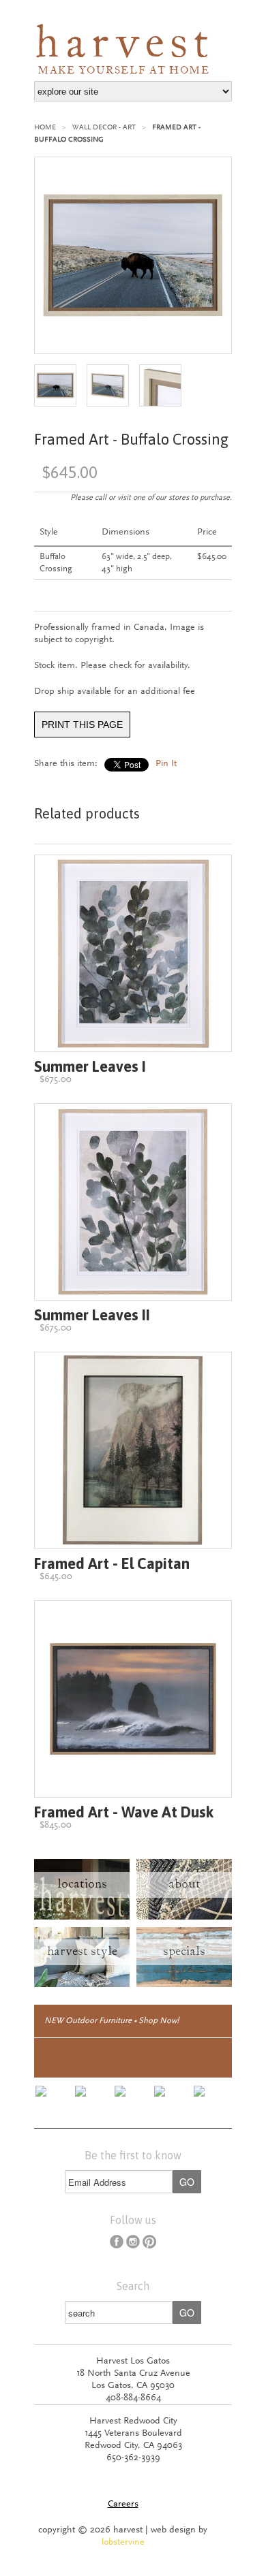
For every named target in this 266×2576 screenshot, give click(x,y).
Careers (123, 2505)
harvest (85, 46)
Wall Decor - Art (104, 128)
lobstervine (123, 2543)
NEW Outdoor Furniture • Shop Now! (112, 2021)
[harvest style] (82, 1985)
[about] (184, 1918)
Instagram (133, 2242)
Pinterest (149, 2242)
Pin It (166, 764)
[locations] (82, 1918)
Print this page (82, 725)
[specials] (184, 1985)
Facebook (117, 2242)
